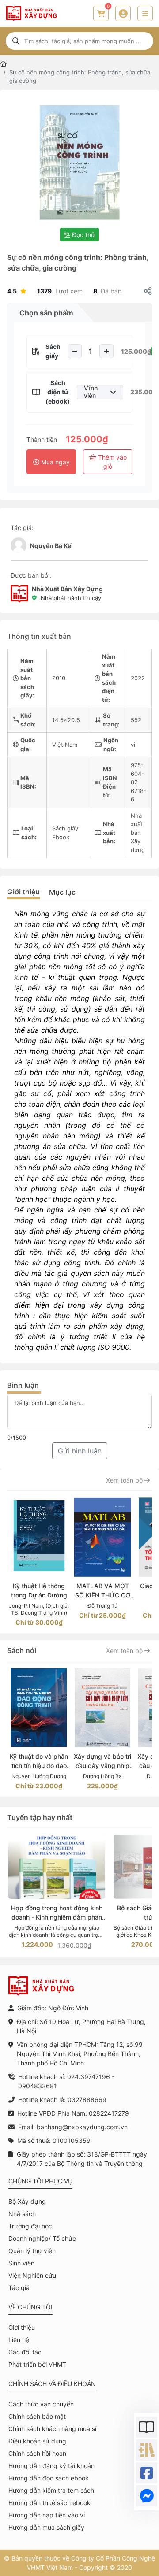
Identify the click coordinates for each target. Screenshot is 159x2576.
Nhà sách (22, 2214)
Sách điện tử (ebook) (58, 392)
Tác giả (19, 2288)
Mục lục (62, 892)
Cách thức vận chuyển (41, 2404)
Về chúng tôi (30, 2307)
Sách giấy (53, 351)
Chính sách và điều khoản (52, 2384)
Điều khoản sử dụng (37, 2441)
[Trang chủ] (3, 64)
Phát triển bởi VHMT (37, 2364)
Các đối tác (25, 2352)
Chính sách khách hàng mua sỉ (52, 2429)
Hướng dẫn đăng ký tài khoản (51, 2466)
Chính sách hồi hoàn (37, 2453)
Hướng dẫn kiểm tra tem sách (51, 2490)
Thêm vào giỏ (112, 462)
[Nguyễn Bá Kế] (19, 545)
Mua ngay (55, 462)
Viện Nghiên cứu (32, 2275)
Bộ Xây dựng (27, 2201)
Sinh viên (21, 2263)
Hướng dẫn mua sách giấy (46, 2527)
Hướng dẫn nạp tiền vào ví (47, 2515)
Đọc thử (83, 235)
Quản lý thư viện (32, 2251)
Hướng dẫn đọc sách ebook (49, 2478)
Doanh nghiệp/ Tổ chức (42, 2238)
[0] (101, 14)
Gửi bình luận (80, 1451)
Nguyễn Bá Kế (51, 546)
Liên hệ (19, 2340)
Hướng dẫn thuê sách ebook (49, 2503)
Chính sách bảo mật (37, 2416)
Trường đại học (30, 2226)
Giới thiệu (23, 892)
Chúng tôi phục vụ (40, 2181)
